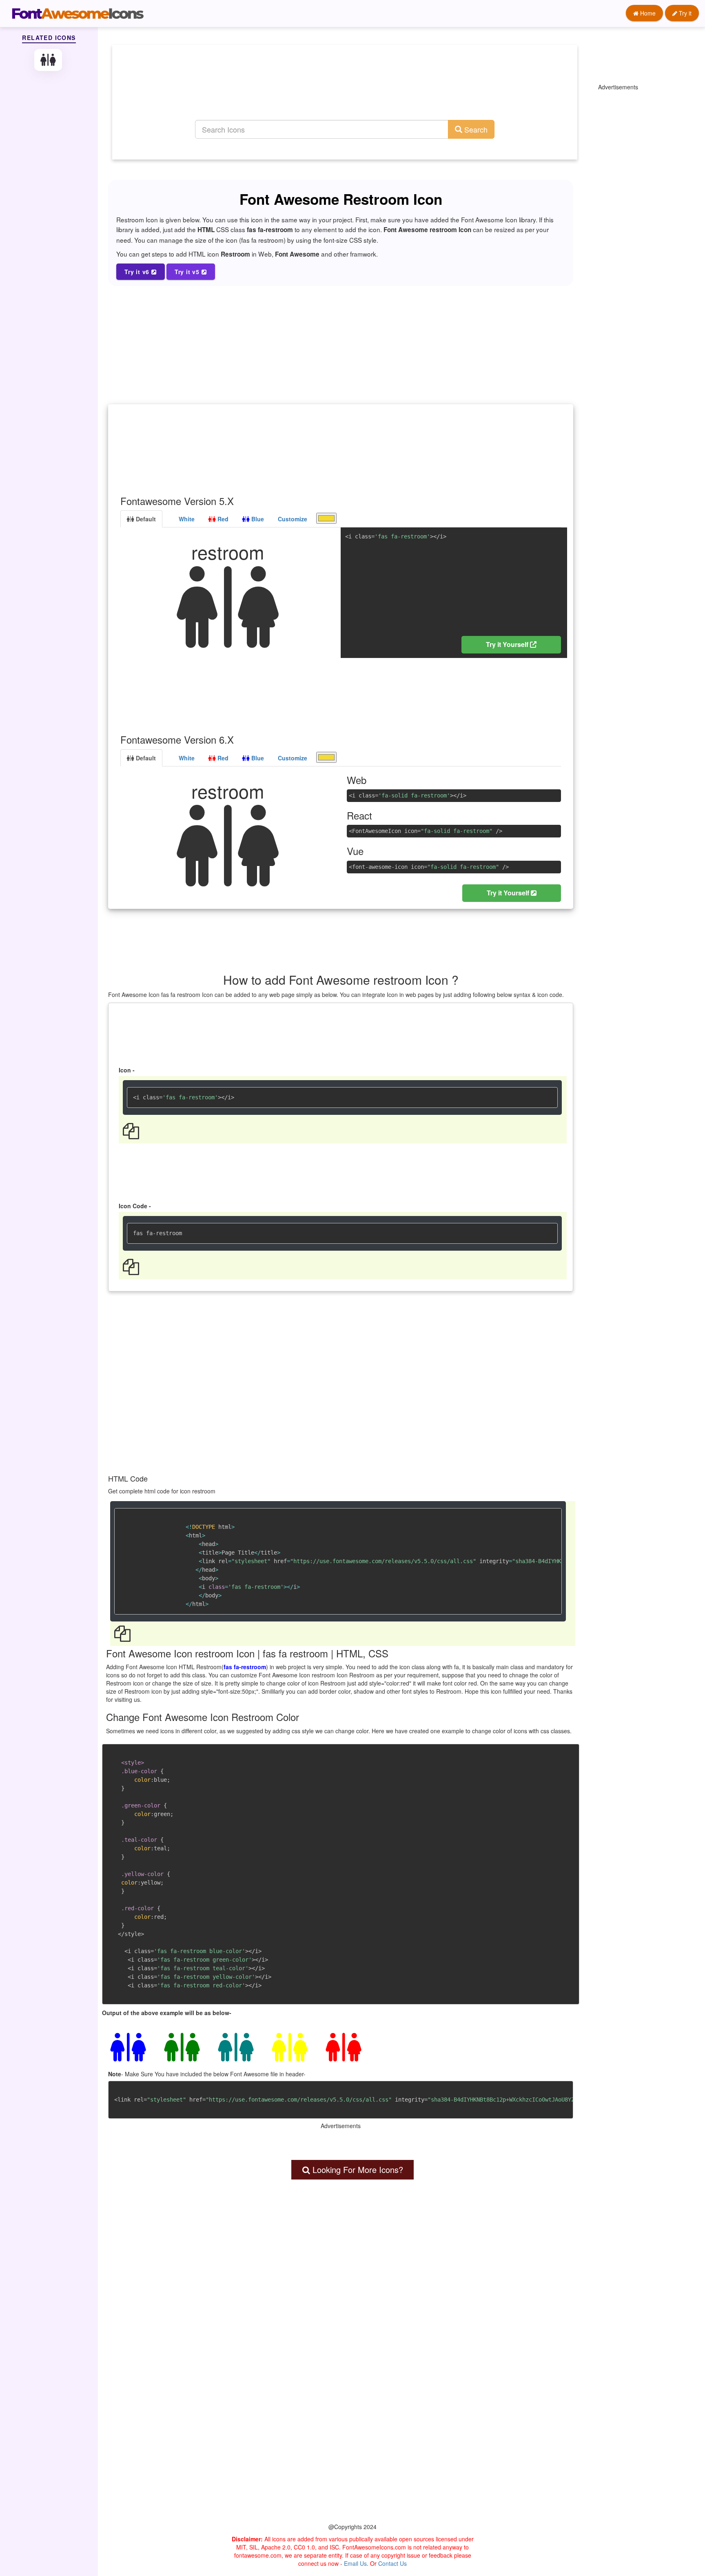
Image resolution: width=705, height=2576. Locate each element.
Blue (257, 519)
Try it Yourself (508, 644)
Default (145, 519)
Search (475, 129)
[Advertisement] (345, 92)
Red (222, 519)
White (186, 519)
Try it (684, 13)
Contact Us (392, 2563)
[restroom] (49, 60)
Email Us (355, 2563)
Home (647, 13)
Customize (293, 519)
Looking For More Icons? (357, 2170)
